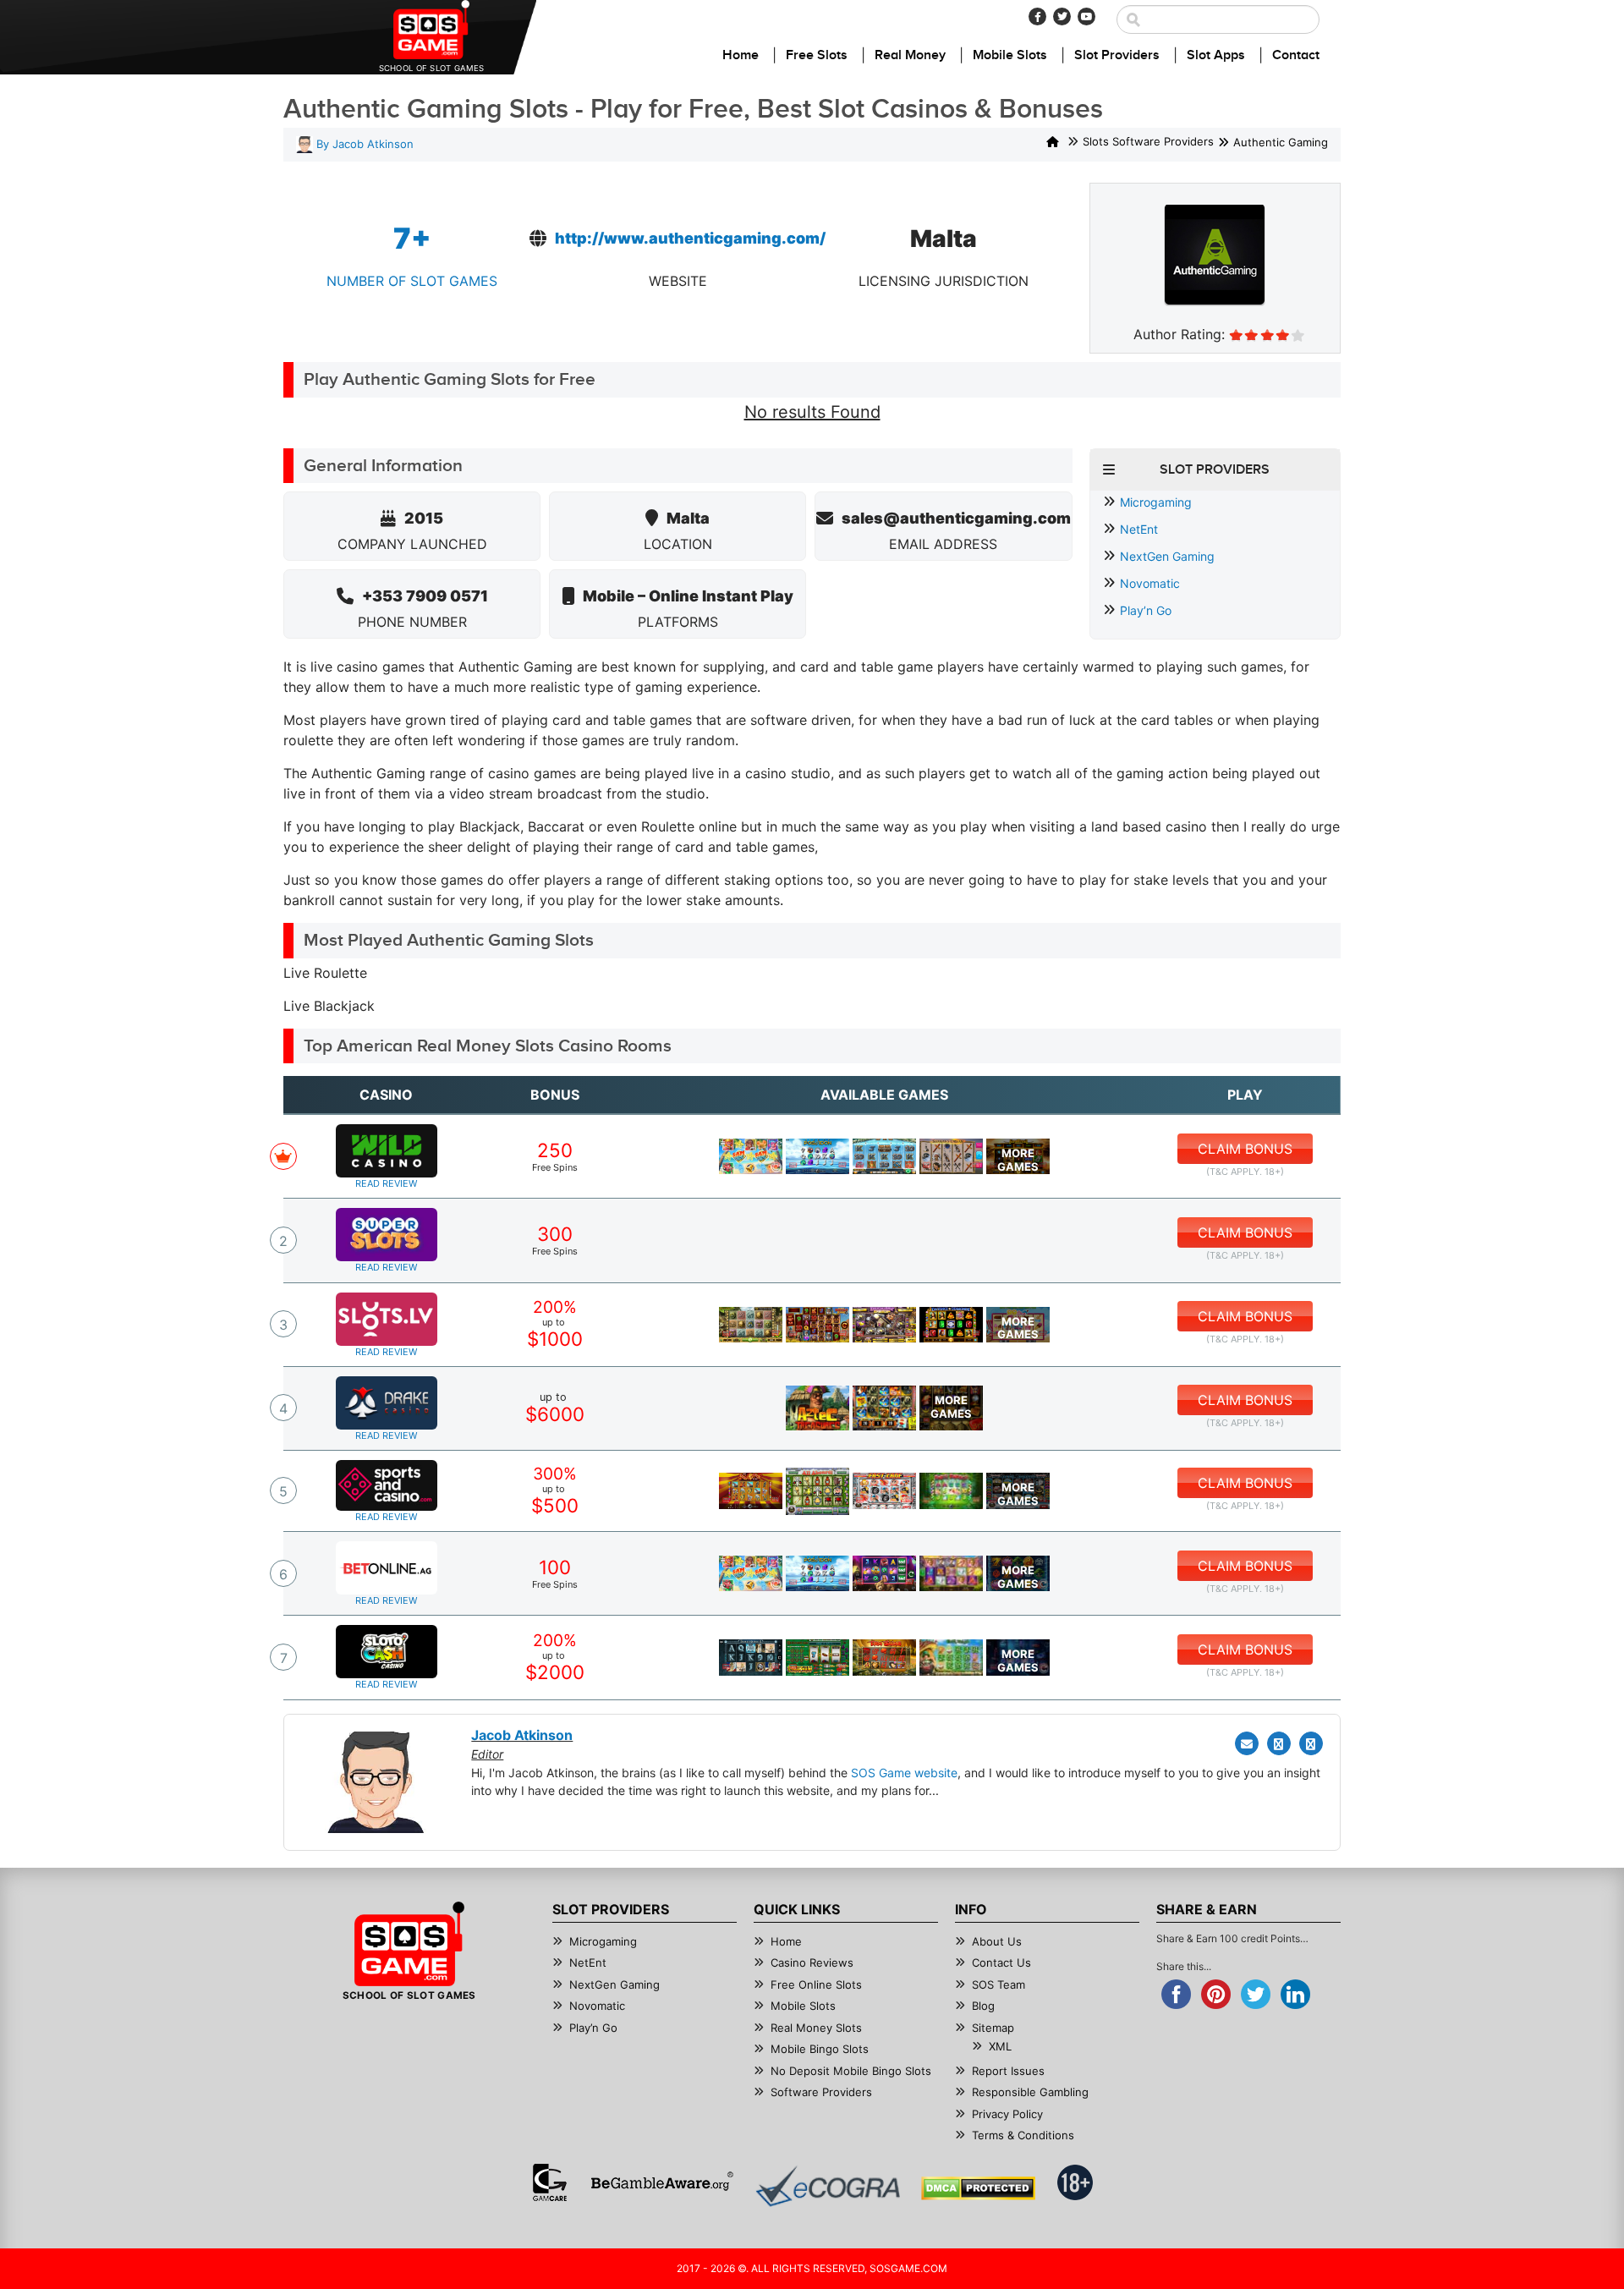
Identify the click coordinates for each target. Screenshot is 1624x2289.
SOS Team (999, 1984)
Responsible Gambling (1030, 2092)
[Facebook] (1037, 16)
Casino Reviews (812, 1962)
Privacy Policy (1007, 2114)
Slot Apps (1216, 55)
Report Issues (1008, 2071)
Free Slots (817, 55)
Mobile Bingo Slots (820, 2049)
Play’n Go (1146, 610)
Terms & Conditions (1023, 2135)
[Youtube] (1086, 16)
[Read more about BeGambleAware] (662, 2182)
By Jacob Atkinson (363, 144)
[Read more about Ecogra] (828, 2186)
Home (741, 55)
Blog (983, 2006)
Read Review (386, 1183)
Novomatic (1150, 583)
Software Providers (821, 2092)
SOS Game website (904, 1773)
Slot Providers (1117, 55)
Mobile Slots (1010, 55)
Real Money (910, 55)
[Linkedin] (1311, 1743)
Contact (1296, 55)
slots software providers (1148, 142)
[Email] (1247, 1743)
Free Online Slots (816, 1984)
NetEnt (1139, 529)
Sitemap (993, 2028)
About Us (997, 1941)
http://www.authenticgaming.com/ (690, 238)
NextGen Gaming (1167, 556)
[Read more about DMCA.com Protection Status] (978, 2188)
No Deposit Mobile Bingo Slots (851, 2071)
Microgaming (1156, 502)
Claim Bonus (1245, 1149)
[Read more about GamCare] (550, 2182)
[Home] (1053, 143)
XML (1000, 2046)
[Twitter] (1062, 16)
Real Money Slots (816, 2028)
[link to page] (751, 1156)
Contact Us (1001, 1962)
